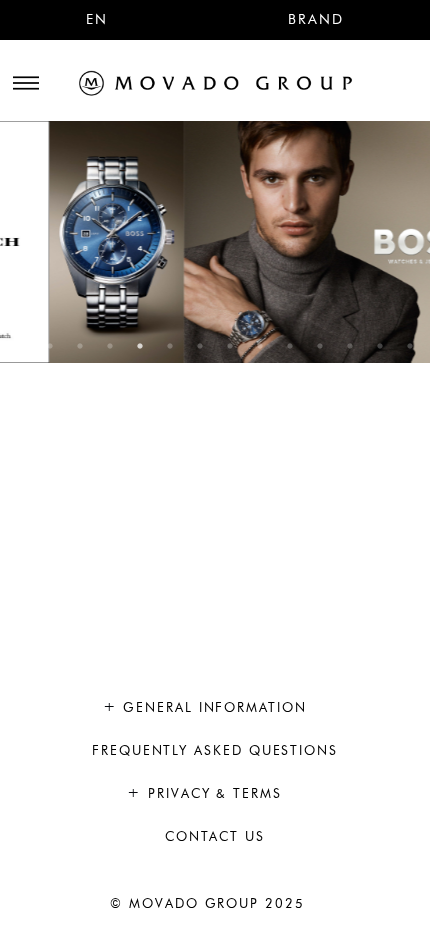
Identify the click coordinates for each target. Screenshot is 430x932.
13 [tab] (380, 346)
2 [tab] (50, 346)
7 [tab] (200, 346)
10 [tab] (290, 346)
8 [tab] (230, 346)
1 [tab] (20, 346)
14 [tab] (410, 346)
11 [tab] (320, 346)
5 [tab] (140, 346)
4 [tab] (110, 346)
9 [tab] (260, 346)
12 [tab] (350, 346)
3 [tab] (80, 346)
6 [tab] (170, 346)
